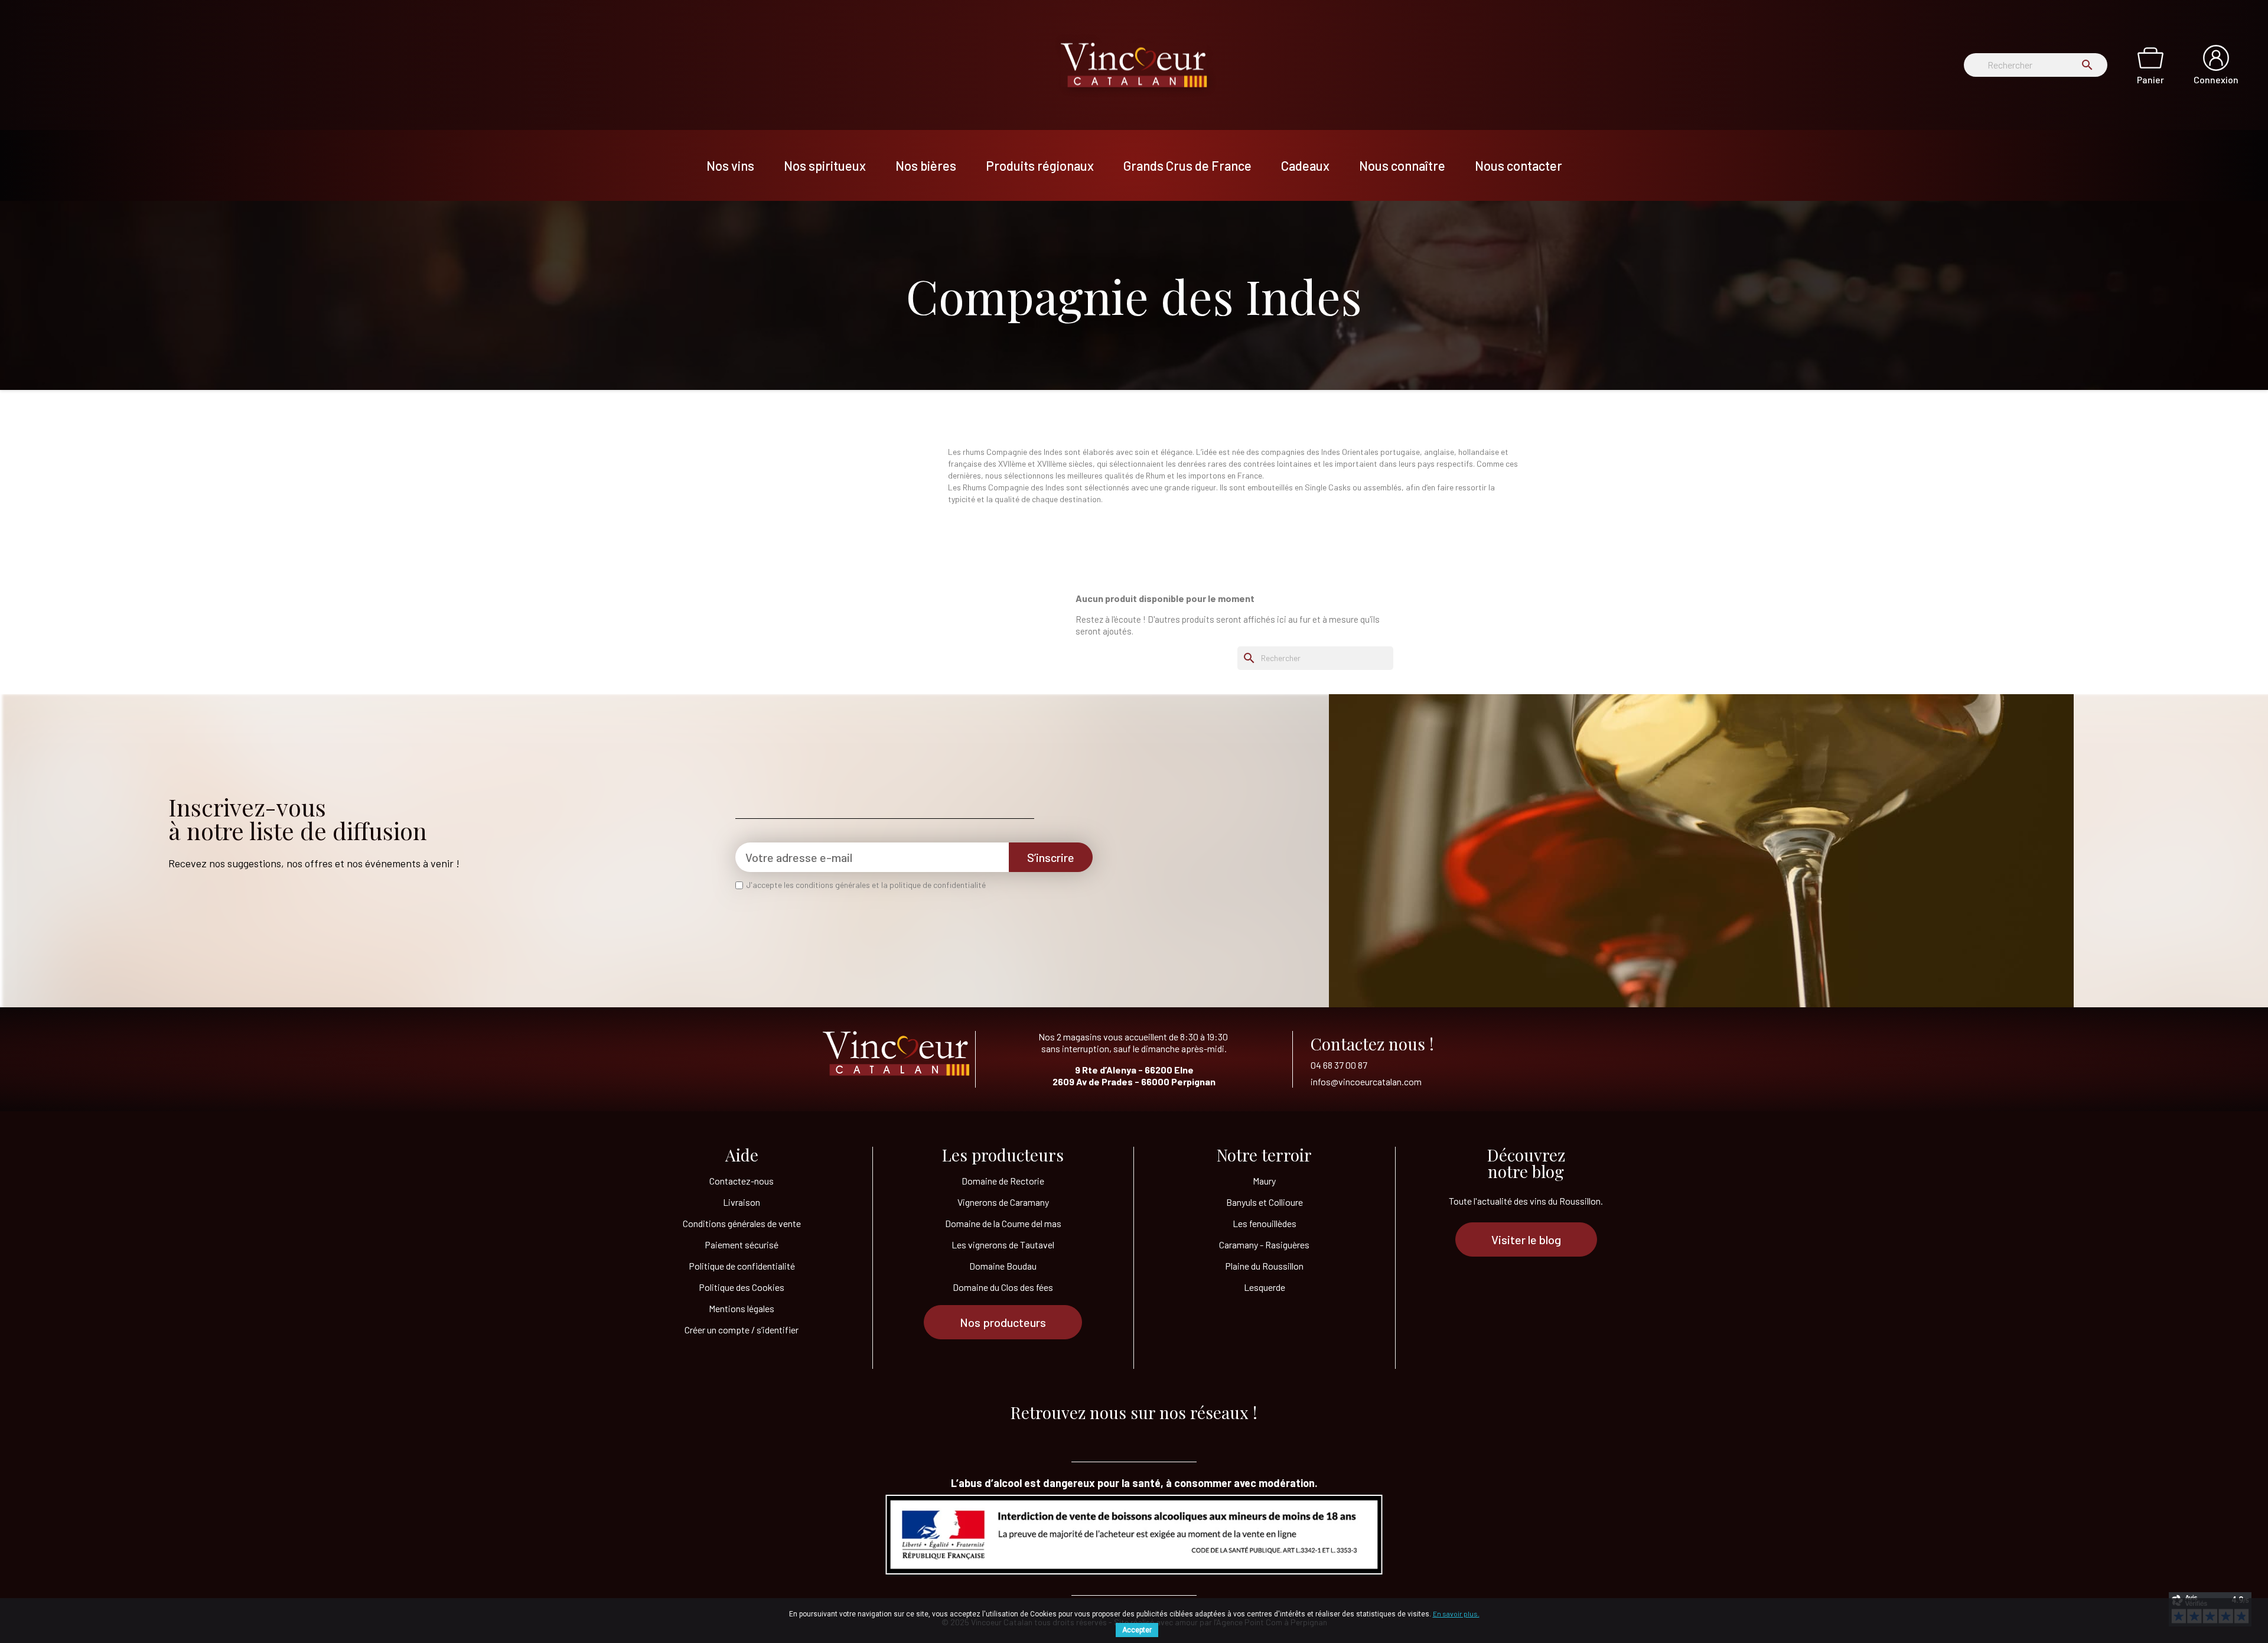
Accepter (1137, 1630)
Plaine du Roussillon (1264, 1266)
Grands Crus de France (1187, 165)
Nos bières (926, 165)
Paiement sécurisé (742, 1245)
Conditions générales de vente (742, 1223)
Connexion (2216, 79)
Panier (2150, 79)
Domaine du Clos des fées (1003, 1287)
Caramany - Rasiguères (1264, 1245)
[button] (1003, 1322)
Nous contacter (1518, 165)
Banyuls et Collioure (1265, 1202)
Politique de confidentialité (742, 1266)
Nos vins (730, 165)
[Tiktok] (1087, 1436)
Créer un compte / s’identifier (742, 1330)
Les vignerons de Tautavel (1003, 1245)
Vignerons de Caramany (1003, 1202)
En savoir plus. (1456, 1613)
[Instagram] (1181, 1436)
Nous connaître (1402, 165)
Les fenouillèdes (1265, 1223)
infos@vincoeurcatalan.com (1366, 1081)
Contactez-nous (742, 1181)
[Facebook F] (1134, 1436)
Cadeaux (1305, 165)
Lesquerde (1265, 1287)
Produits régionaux (1040, 165)
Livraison (742, 1202)
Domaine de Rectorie (1003, 1181)
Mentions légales (742, 1308)
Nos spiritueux (825, 165)
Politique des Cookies (742, 1287)
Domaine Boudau (1003, 1266)
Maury (1264, 1181)
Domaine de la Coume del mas (1003, 1223)
